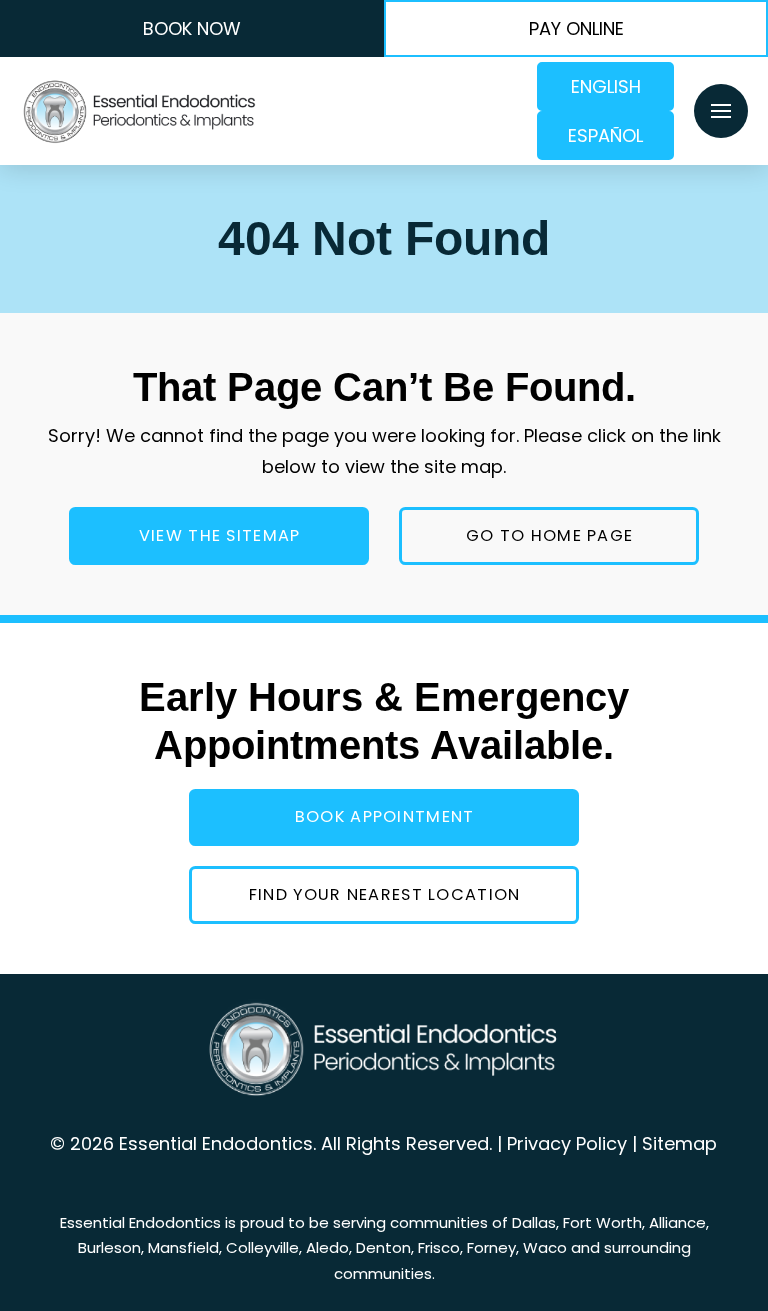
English (606, 86)
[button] (721, 111)
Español (605, 135)
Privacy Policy (567, 1143)
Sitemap (679, 1143)
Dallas (534, 1222)
